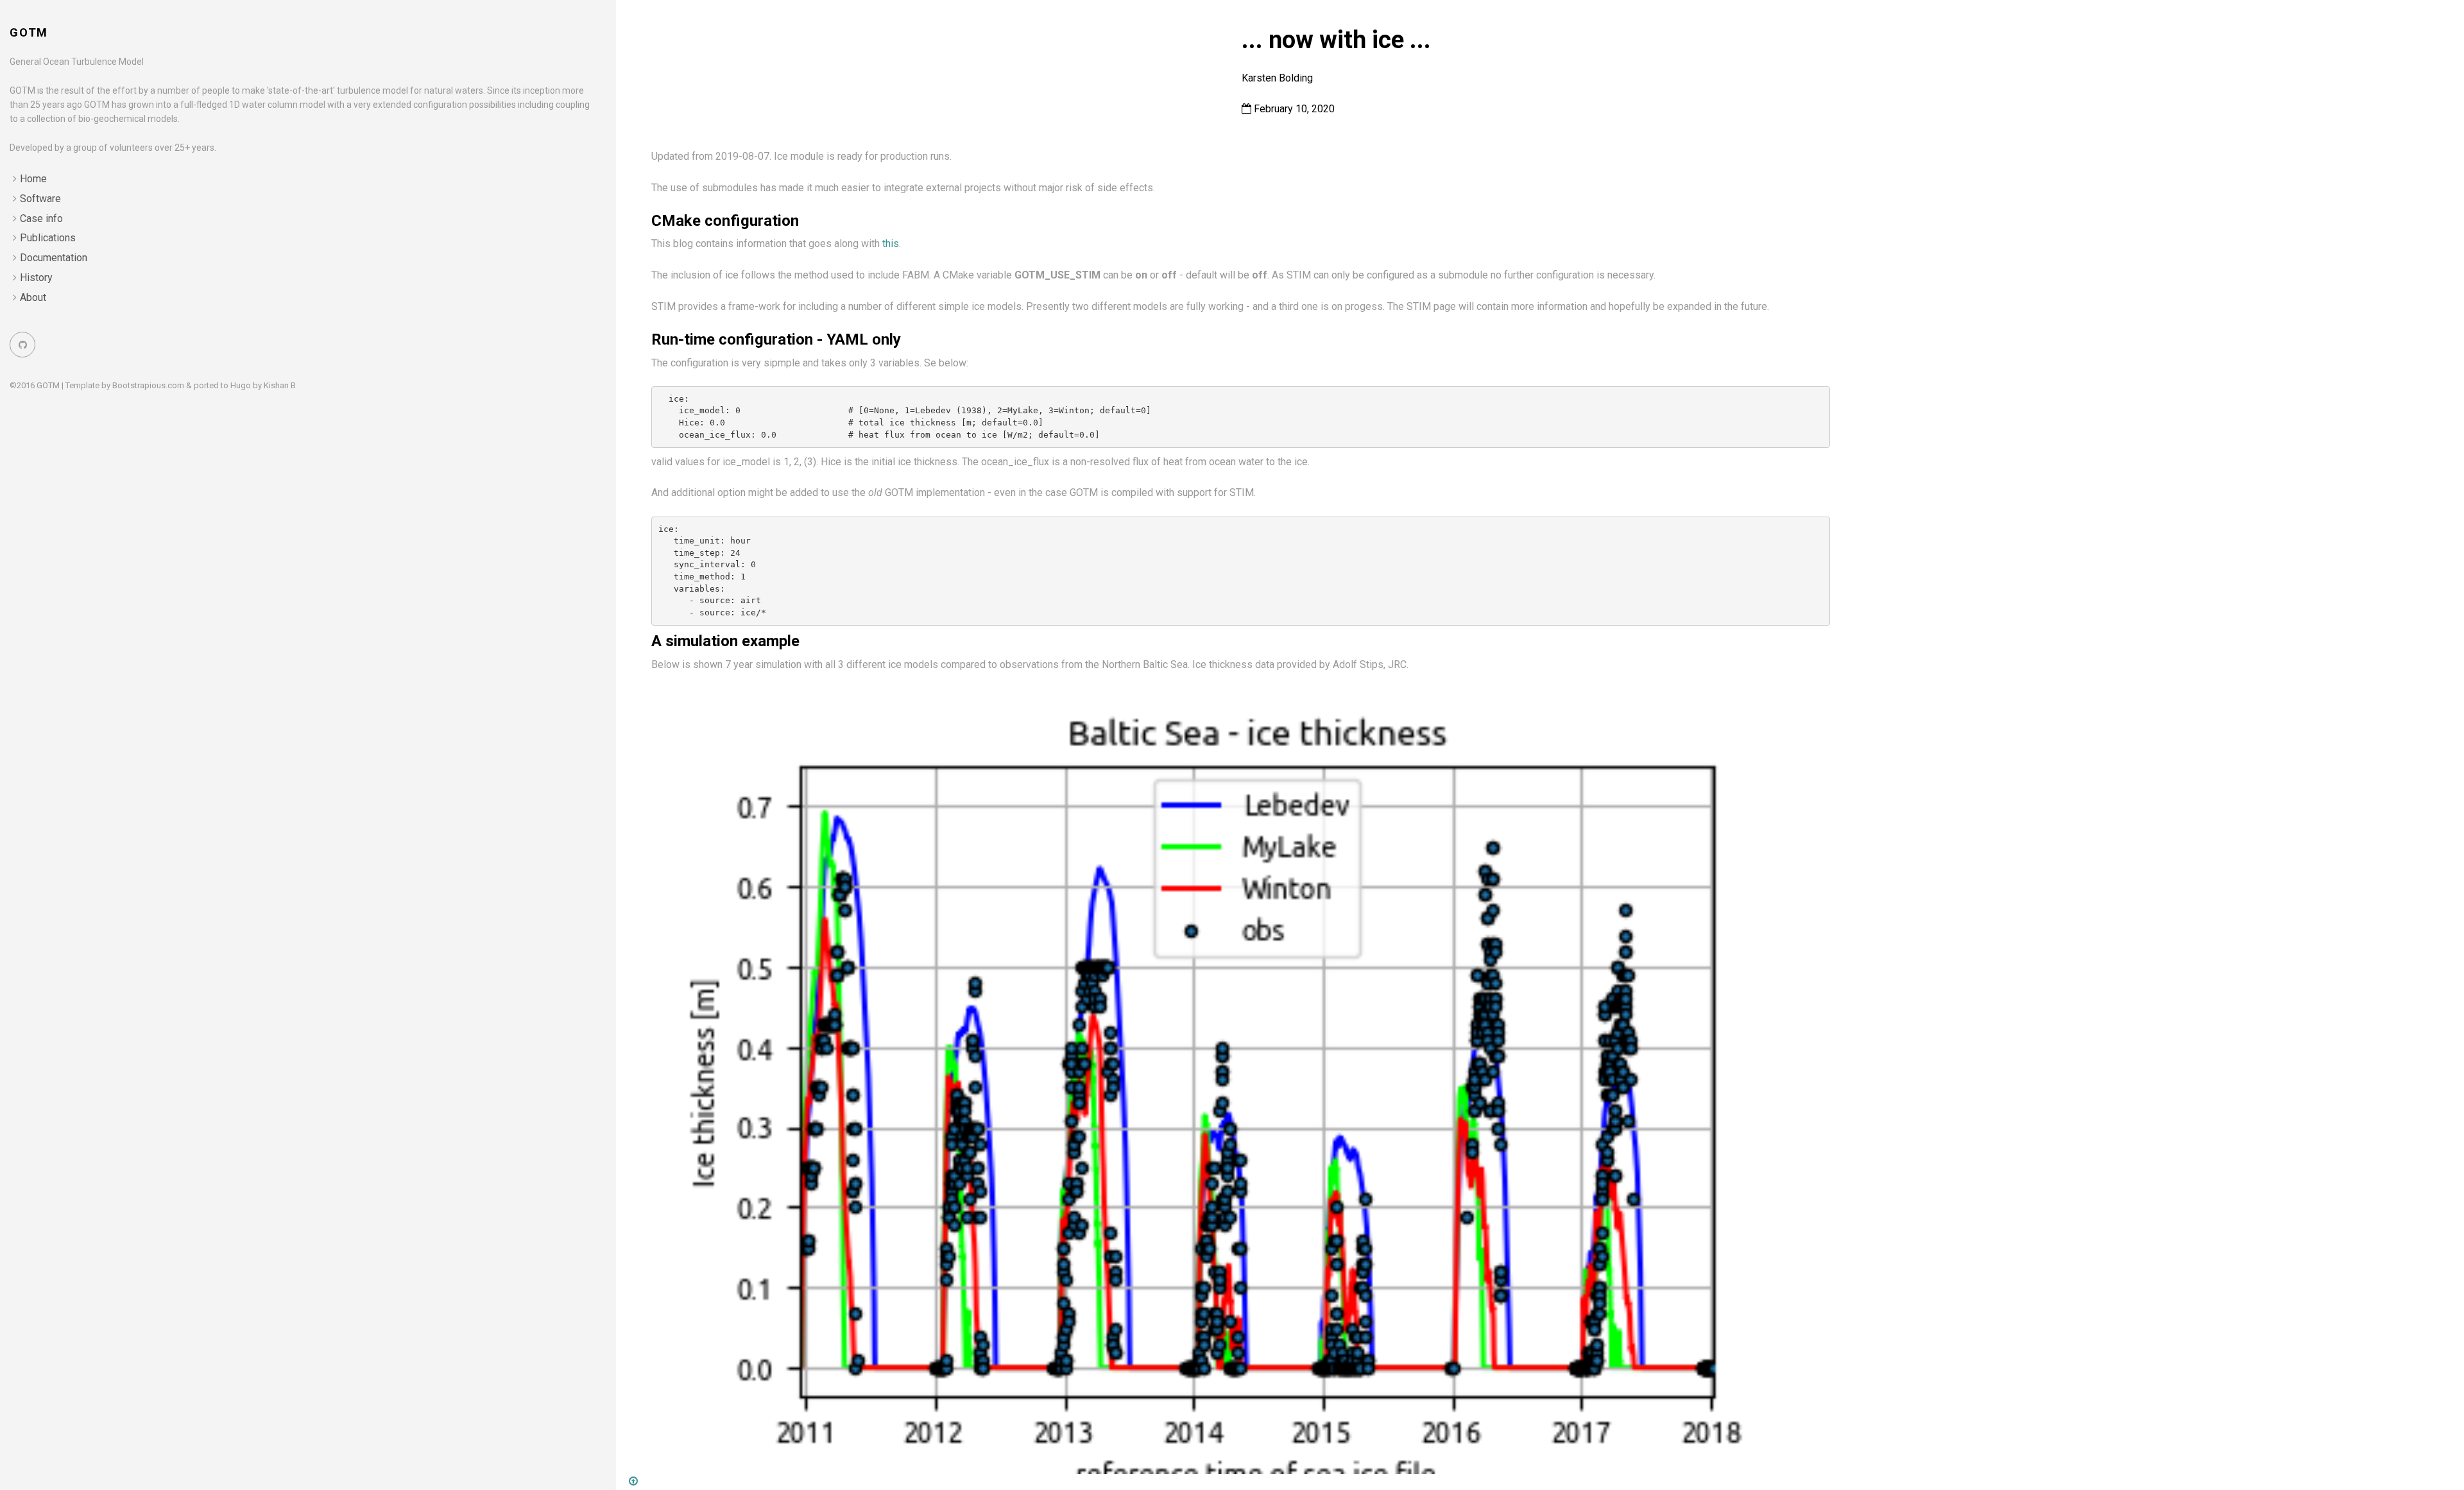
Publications (48, 238)
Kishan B (280, 385)
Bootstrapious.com (148, 385)
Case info (41, 218)
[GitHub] (22, 345)
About (33, 297)
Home (33, 179)
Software (40, 199)
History (36, 278)
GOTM (29, 32)
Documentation (54, 258)
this (891, 244)
